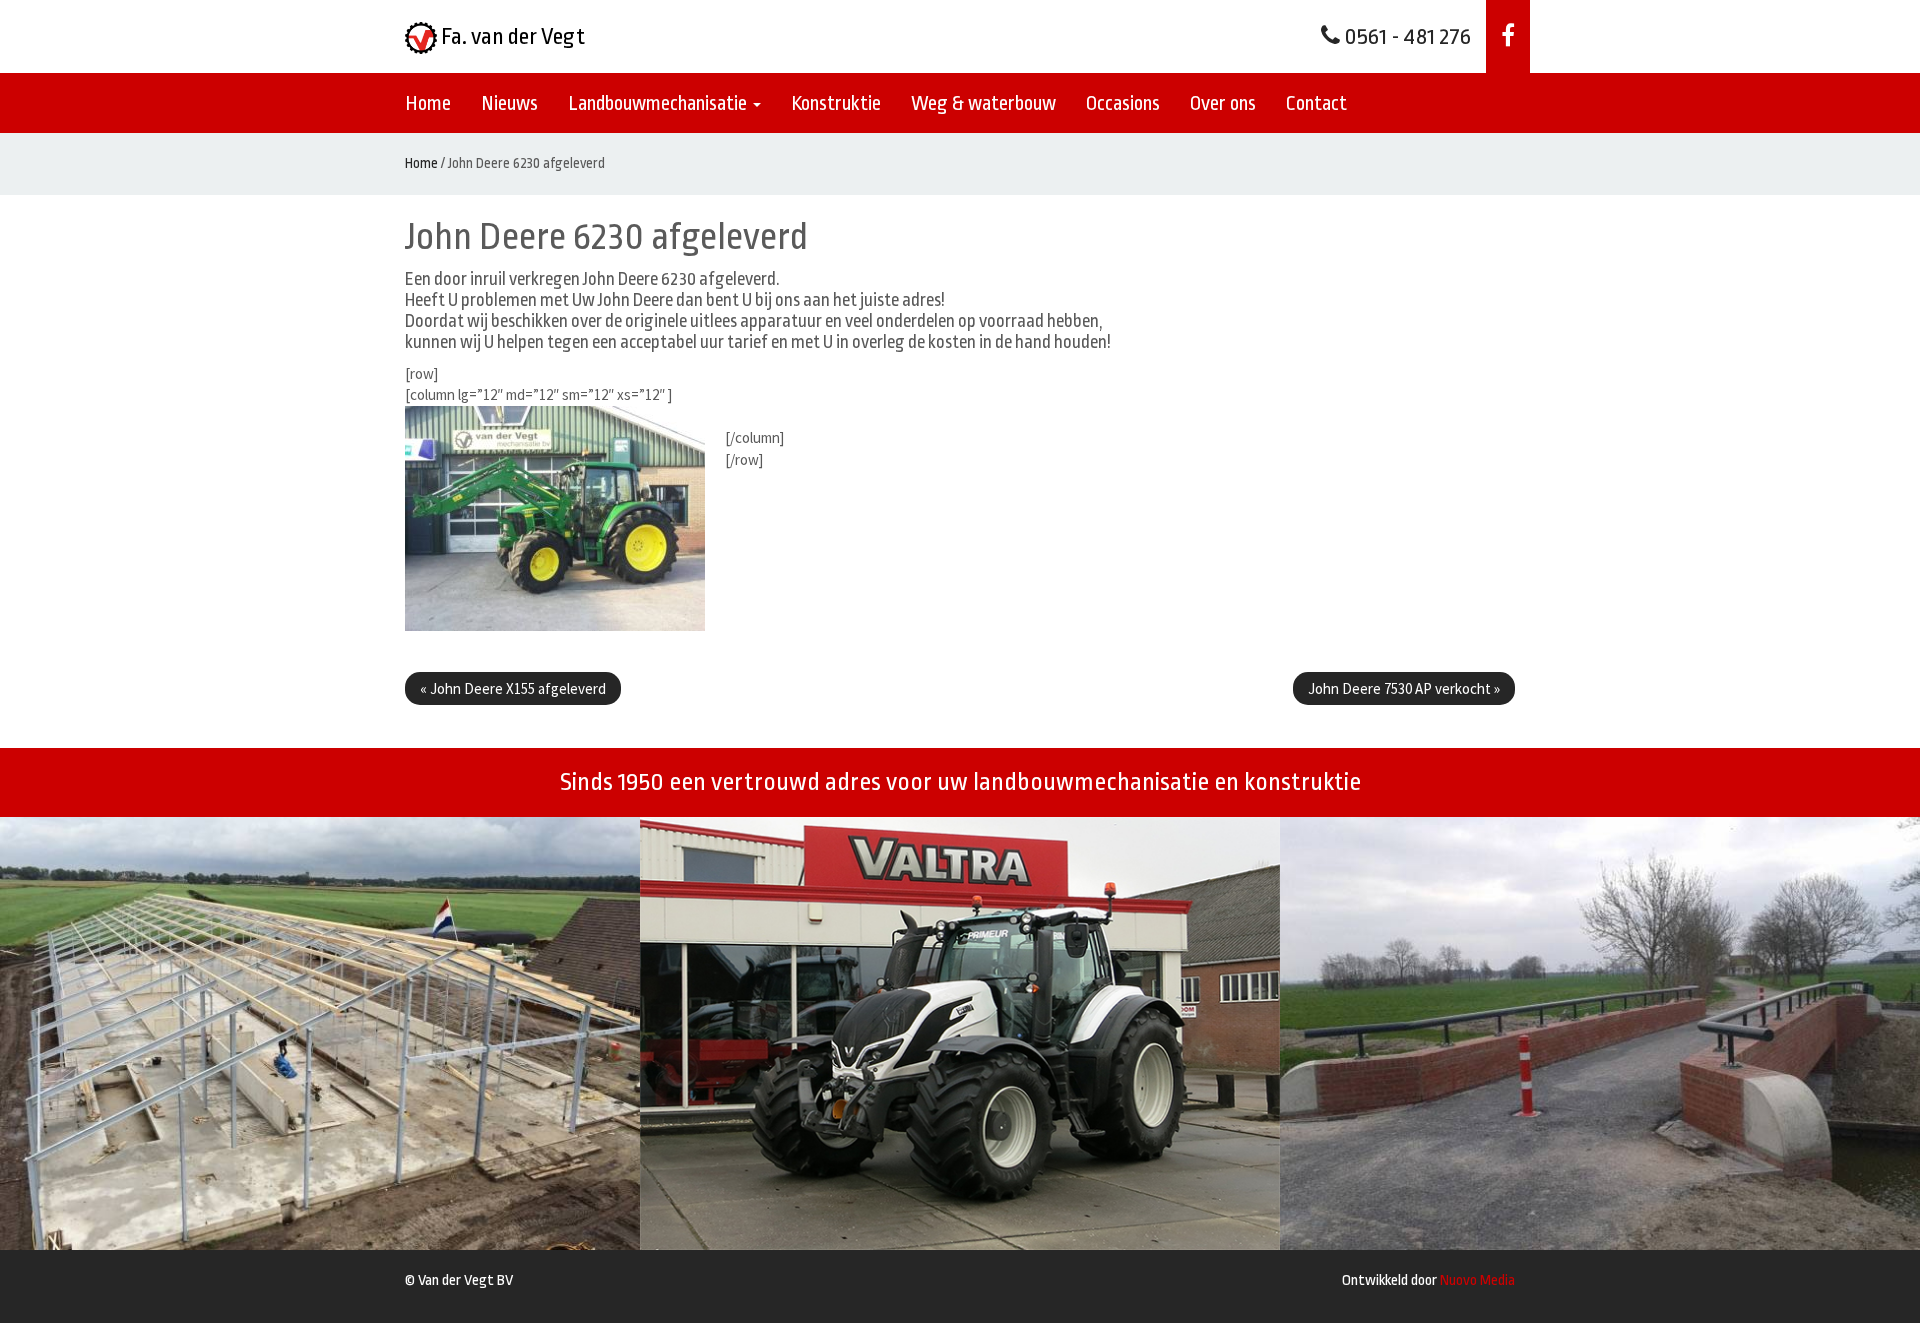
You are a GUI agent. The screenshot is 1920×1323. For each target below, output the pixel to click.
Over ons (1223, 103)
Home (428, 103)
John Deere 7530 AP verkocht (1404, 688)
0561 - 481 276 (1405, 37)
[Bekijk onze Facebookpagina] (1508, 36)
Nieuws (509, 103)
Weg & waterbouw (983, 103)
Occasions (1123, 103)
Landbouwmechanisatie (659, 103)
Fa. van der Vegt (511, 37)
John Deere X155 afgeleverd (513, 688)
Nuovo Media (1477, 1280)
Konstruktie (836, 103)
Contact (1316, 103)
